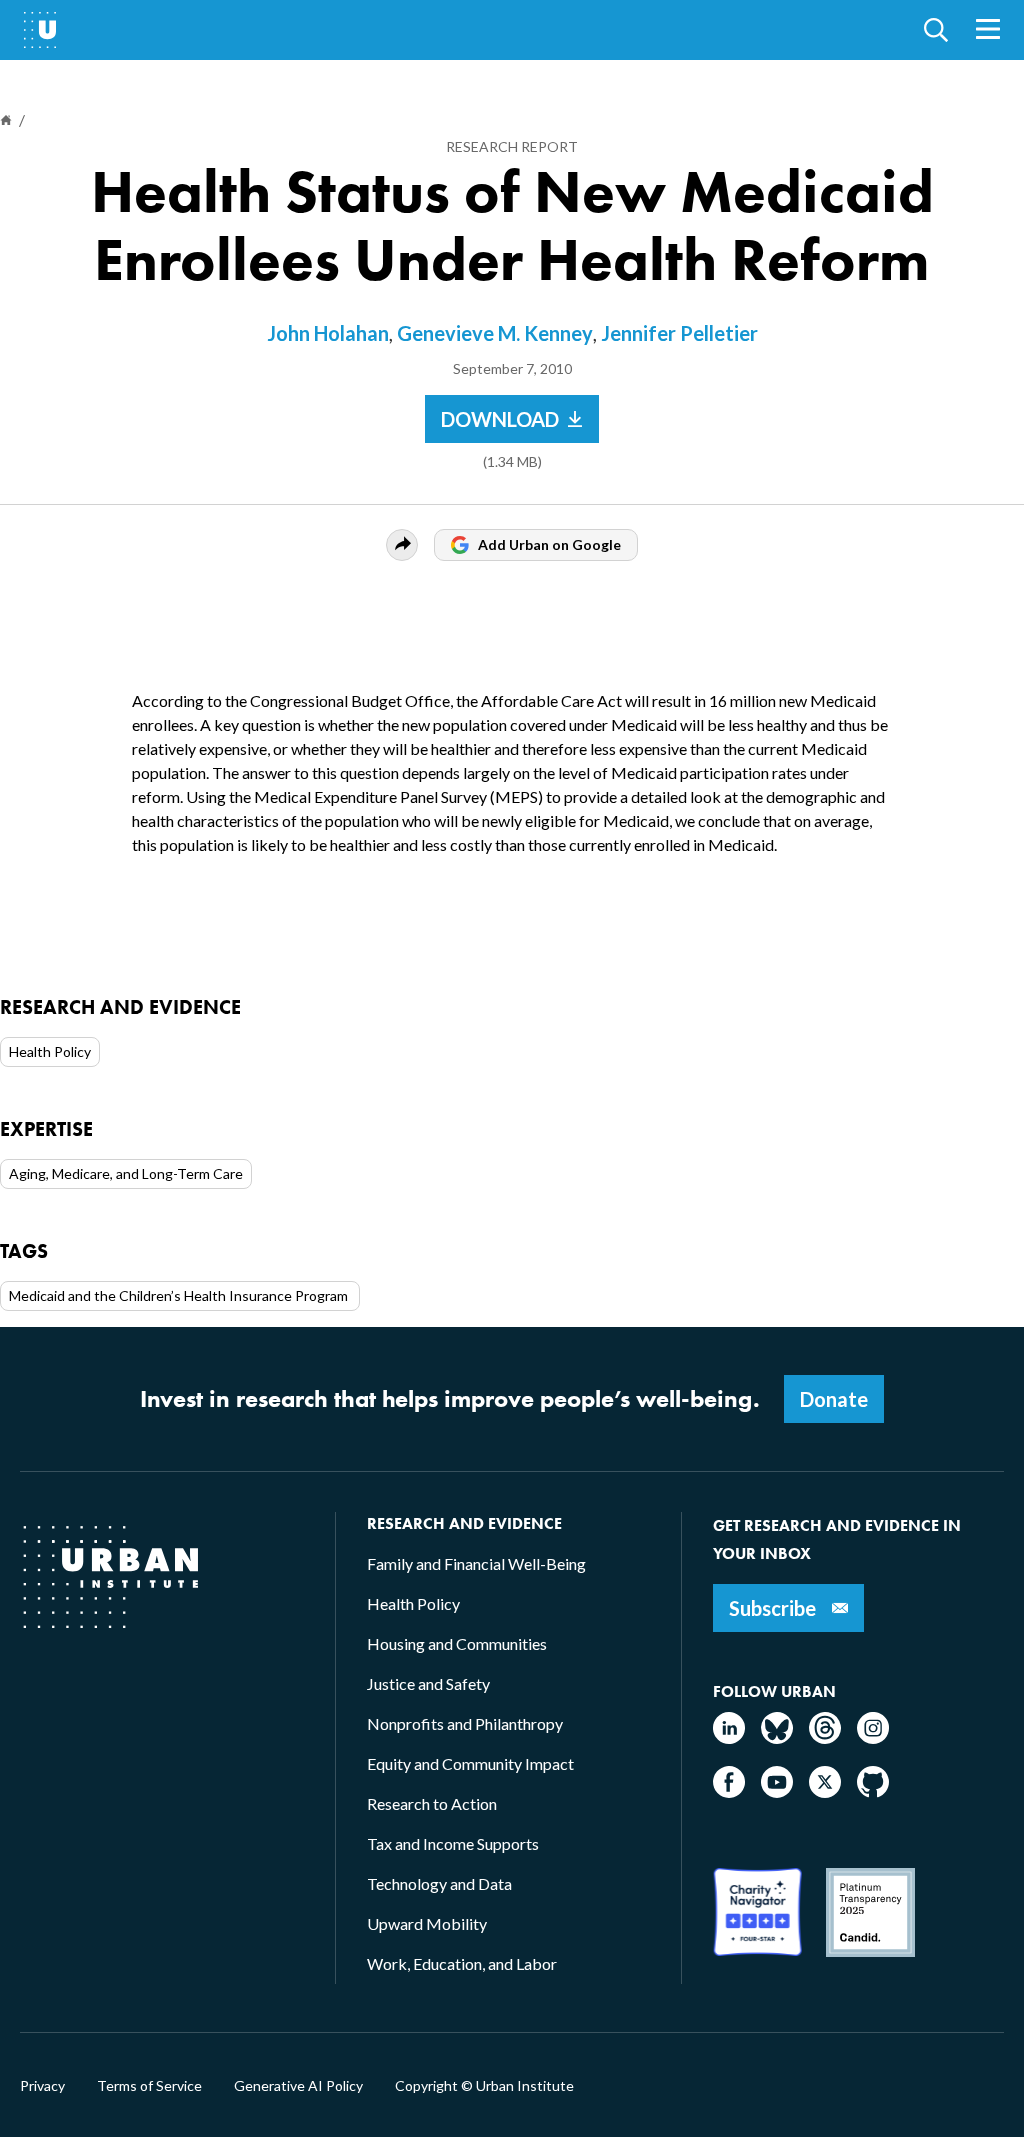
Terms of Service (149, 2086)
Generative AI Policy (298, 2086)
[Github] (873, 1791)
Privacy (42, 2086)
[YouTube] (777, 1791)
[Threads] (825, 1737)
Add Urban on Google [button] (549, 544)
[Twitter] (825, 1791)
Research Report (512, 146)
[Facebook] (729, 1791)
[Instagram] (873, 1737)
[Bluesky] (777, 1737)
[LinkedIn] (729, 1737)
